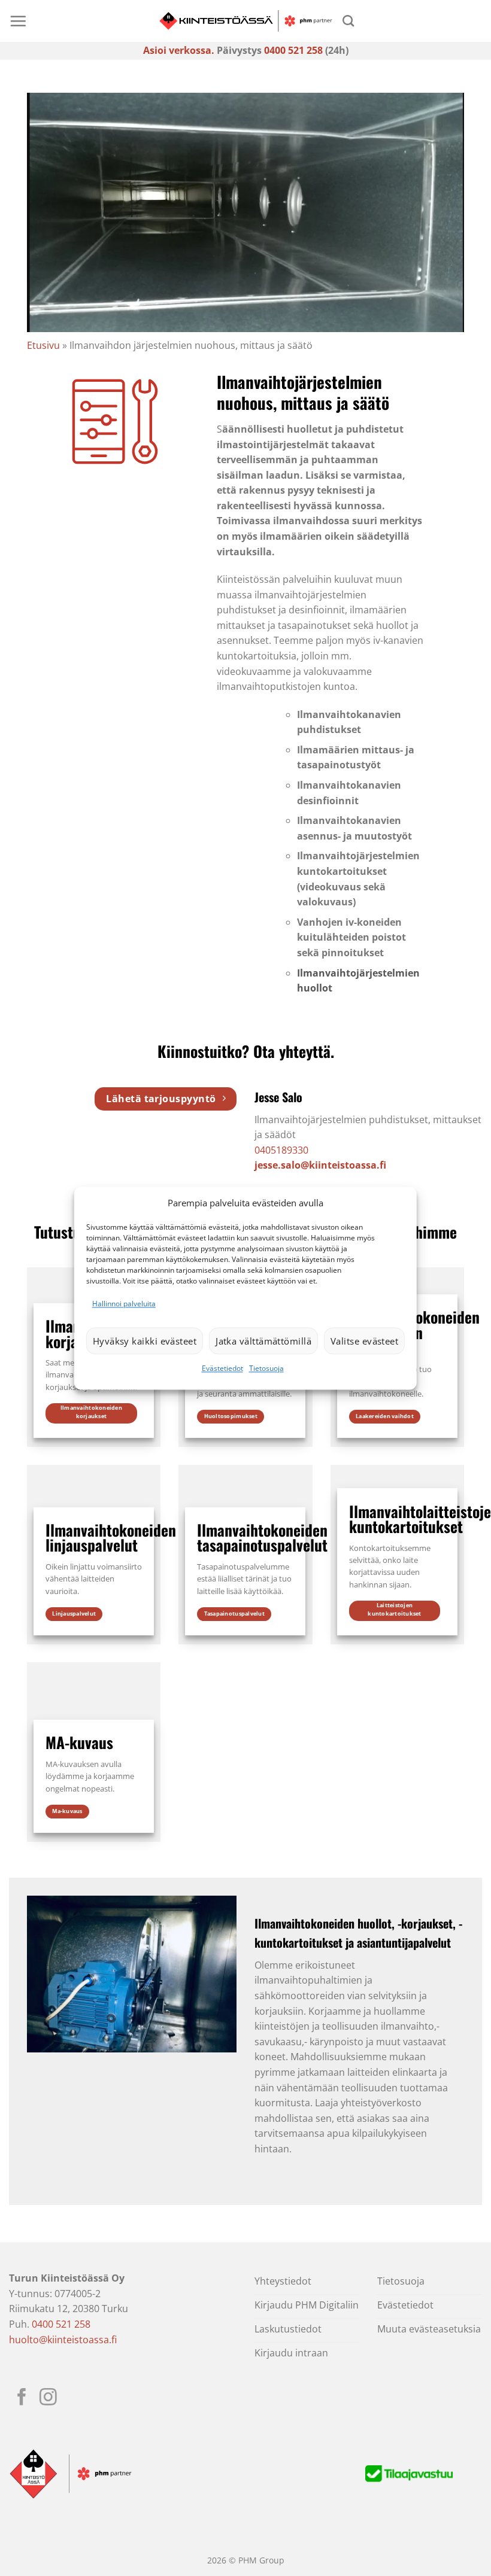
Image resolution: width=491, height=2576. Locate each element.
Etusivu (43, 345)
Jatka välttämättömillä (263, 1341)
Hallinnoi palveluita (124, 1304)
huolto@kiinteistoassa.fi (63, 2340)
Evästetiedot (222, 1369)
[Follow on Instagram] (48, 2398)
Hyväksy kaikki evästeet (145, 1341)
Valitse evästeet (364, 1341)
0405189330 (281, 1150)
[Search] (348, 21)
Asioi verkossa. (179, 50)
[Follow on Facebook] (22, 2398)
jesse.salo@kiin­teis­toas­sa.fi (320, 1165)
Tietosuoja (266, 1369)
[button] (18, 21)
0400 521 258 (293, 50)
